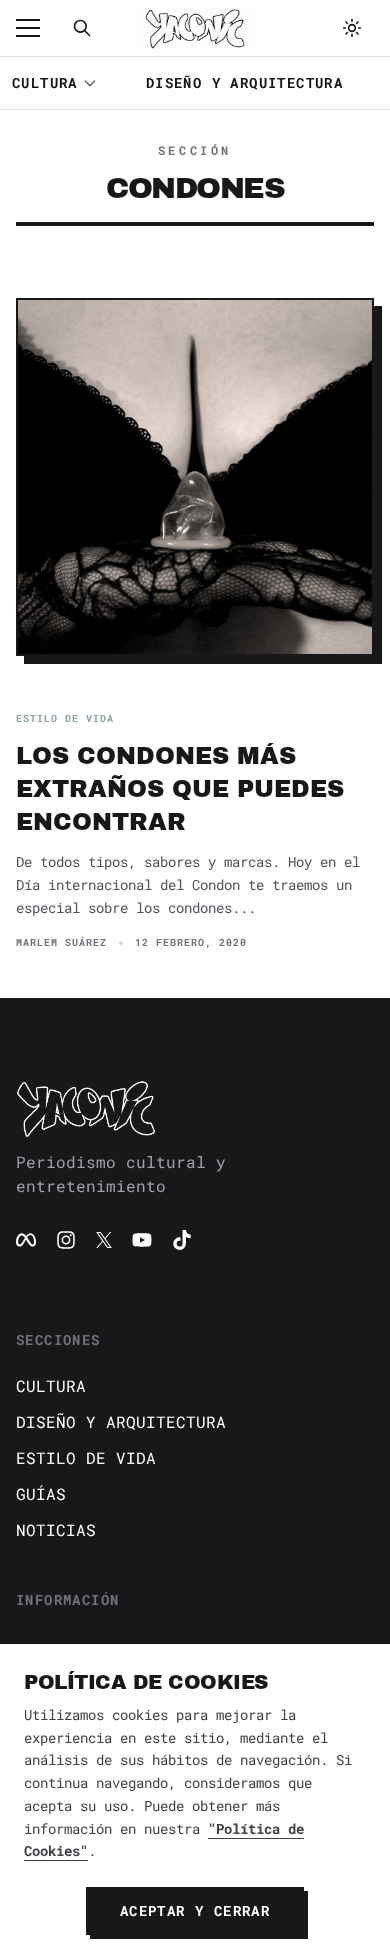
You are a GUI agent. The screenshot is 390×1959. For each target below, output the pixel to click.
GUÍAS (41, 1493)
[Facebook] (26, 1240)
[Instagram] (66, 1240)
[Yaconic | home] (195, 1108)
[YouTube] (142, 1240)
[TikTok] (182, 1240)
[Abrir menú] (38, 28)
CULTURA (45, 82)
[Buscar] (82, 28)
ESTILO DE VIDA (86, 1457)
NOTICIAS (56, 1529)
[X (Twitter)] (104, 1240)
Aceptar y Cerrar (195, 1910)
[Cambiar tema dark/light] (352, 28)
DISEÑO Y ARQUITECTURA (244, 82)
